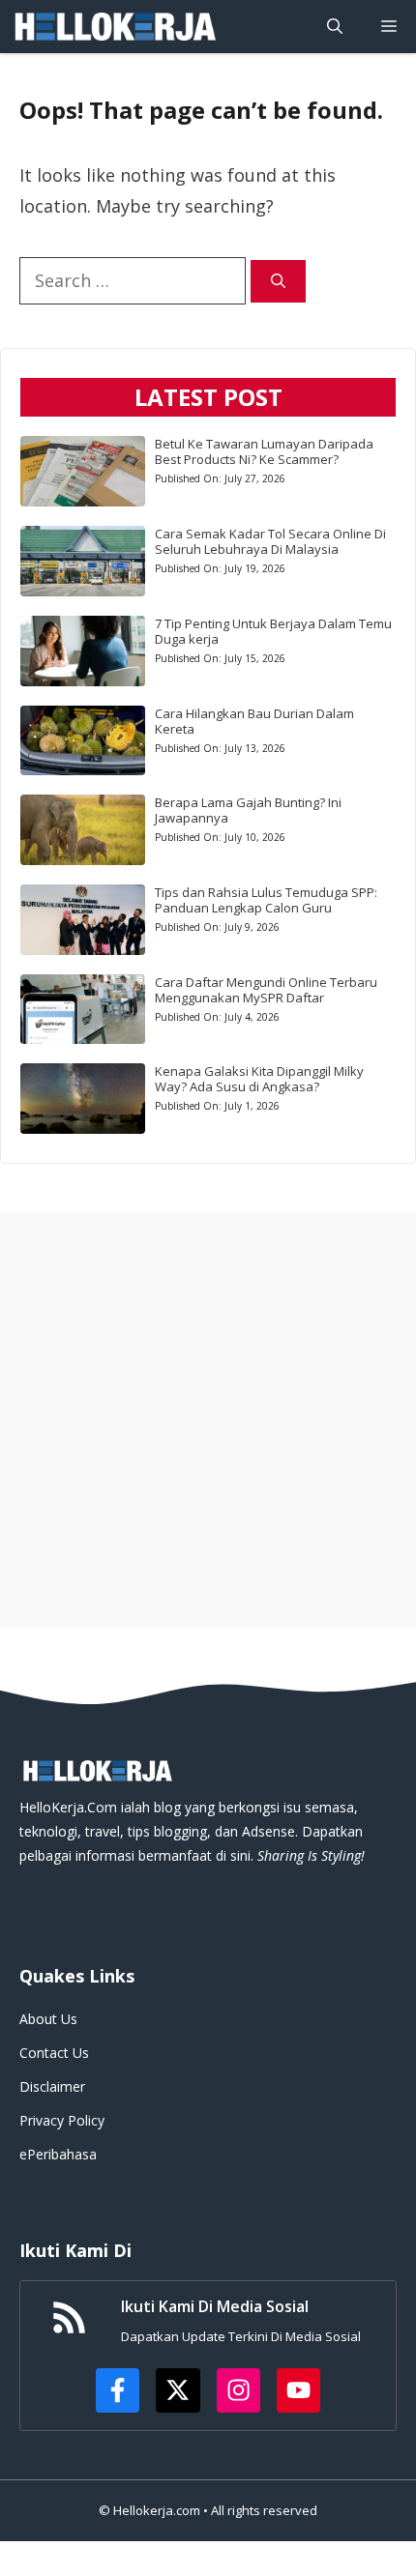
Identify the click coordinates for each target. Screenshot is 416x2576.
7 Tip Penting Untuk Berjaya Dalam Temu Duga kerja (273, 631)
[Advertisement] (208, 1420)
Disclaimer (52, 2086)
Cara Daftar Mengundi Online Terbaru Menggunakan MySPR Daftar (266, 990)
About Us (48, 2019)
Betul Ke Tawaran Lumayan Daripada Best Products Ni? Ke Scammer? (264, 451)
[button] (335, 27)
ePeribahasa (58, 2154)
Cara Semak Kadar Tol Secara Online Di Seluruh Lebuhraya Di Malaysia (270, 541)
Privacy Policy (62, 2120)
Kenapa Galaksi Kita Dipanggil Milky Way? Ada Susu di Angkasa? (259, 1079)
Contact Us (54, 2053)
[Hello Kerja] (114, 27)
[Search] (278, 282)
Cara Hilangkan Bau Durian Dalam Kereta (254, 721)
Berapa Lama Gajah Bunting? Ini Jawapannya (248, 810)
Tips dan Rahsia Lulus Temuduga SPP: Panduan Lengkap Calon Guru (266, 900)
